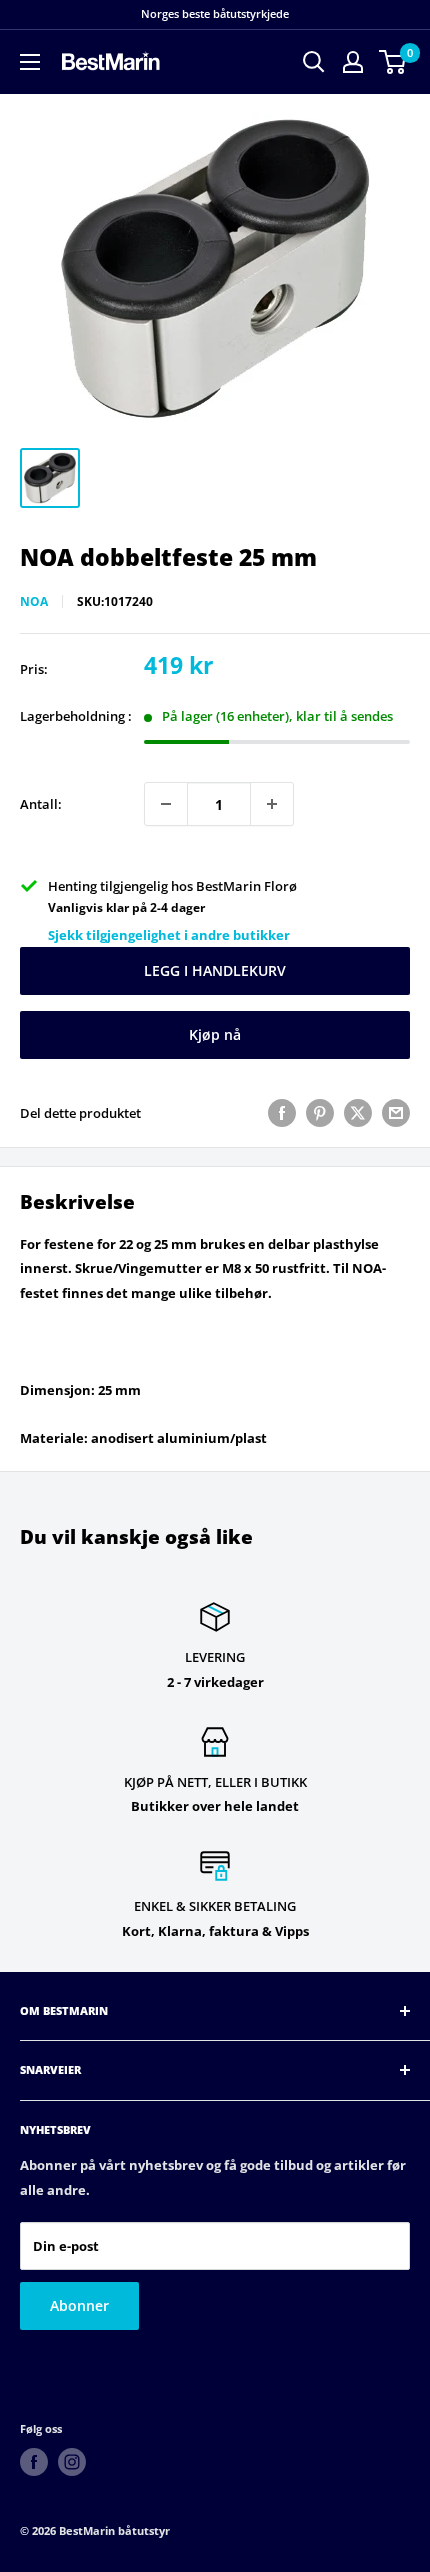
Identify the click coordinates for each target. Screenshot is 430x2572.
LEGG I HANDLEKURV (215, 970)
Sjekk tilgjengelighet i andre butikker (169, 935)
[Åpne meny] (30, 62)
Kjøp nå (215, 1034)
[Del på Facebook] (282, 1113)
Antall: (41, 804)
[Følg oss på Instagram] (72, 2462)
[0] (393, 62)
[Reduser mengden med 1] (166, 804)
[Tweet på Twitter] (358, 1113)
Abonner (79, 2305)
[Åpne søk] (314, 62)
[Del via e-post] (396, 1113)
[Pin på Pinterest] (320, 1113)
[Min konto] (353, 62)
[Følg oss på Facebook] (34, 2462)
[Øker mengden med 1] (272, 804)
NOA (34, 601)
